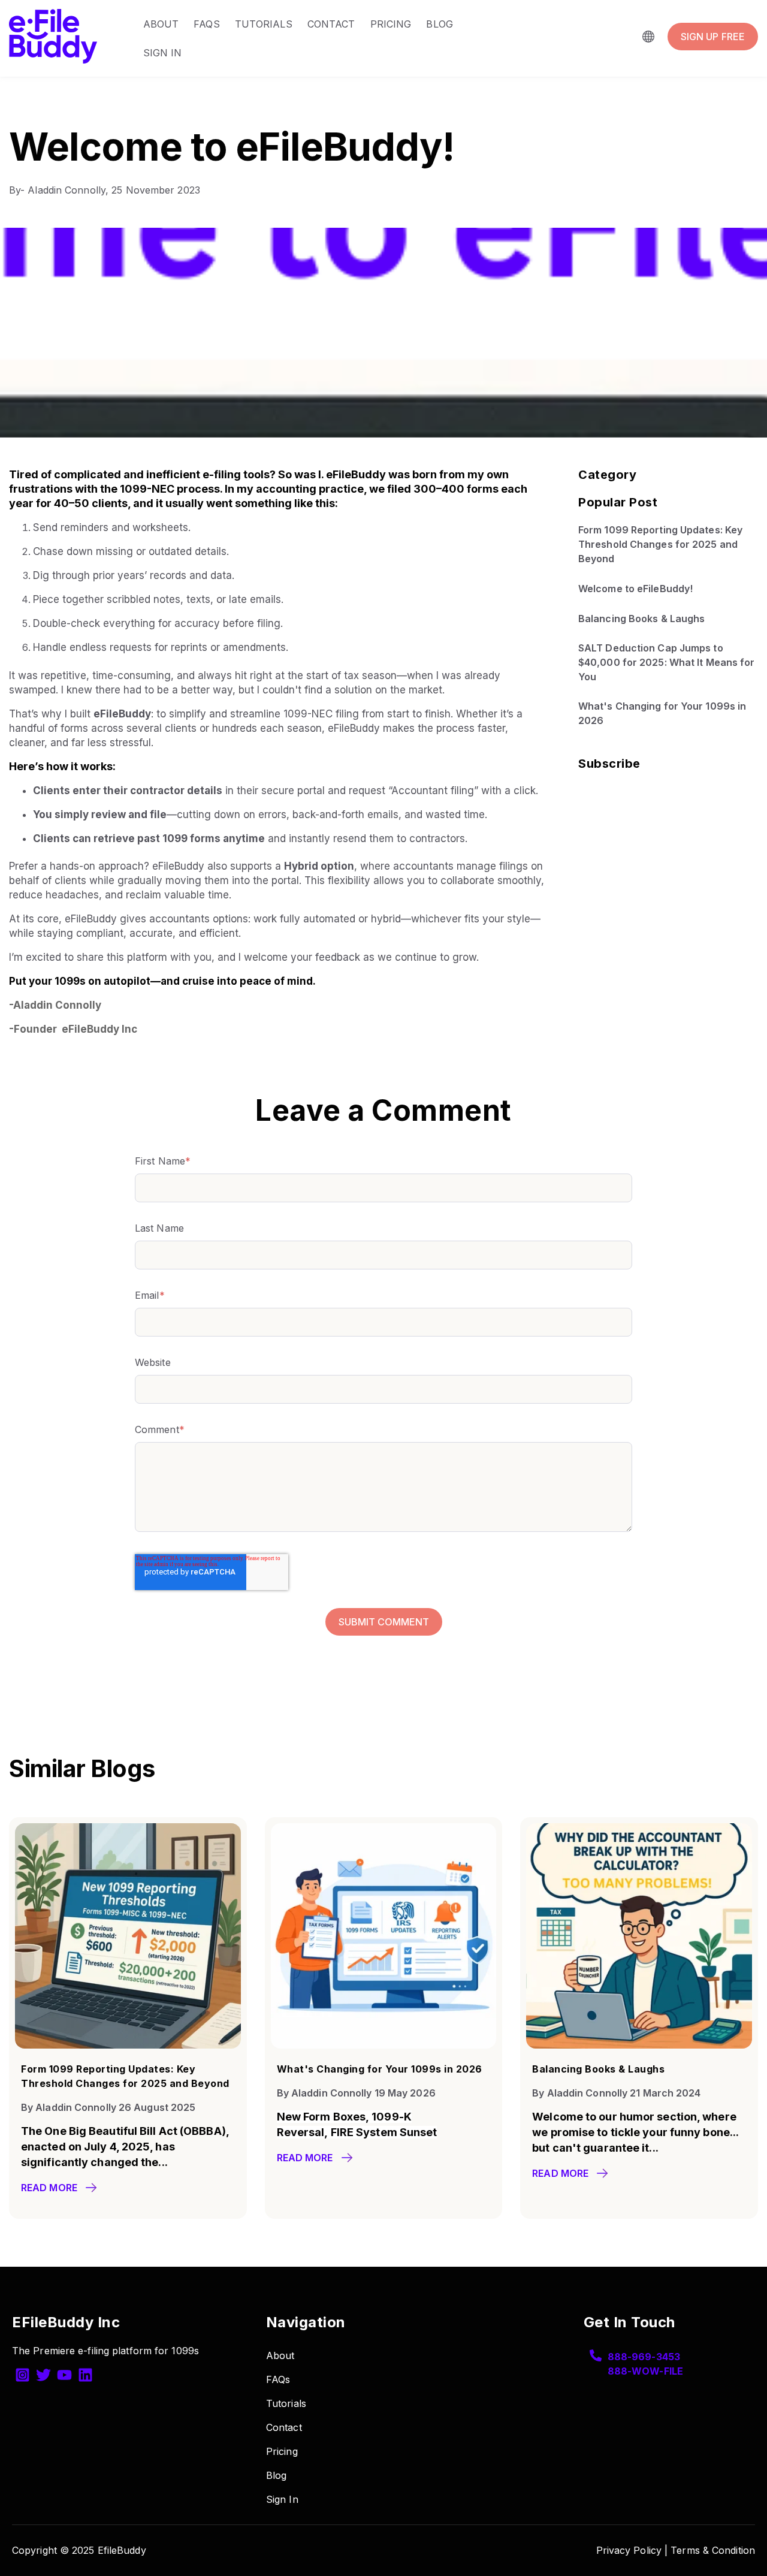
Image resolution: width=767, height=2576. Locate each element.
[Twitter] (43, 2377)
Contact (331, 24)
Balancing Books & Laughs (641, 619)
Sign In (163, 53)
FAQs (206, 24)
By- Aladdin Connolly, (60, 190)
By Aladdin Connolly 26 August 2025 (108, 2107)
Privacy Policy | (632, 2550)
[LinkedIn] (85, 2377)
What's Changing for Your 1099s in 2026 (662, 714)
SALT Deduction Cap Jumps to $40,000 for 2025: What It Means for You (667, 663)
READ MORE (49, 2188)
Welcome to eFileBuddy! (635, 589)
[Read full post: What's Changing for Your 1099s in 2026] (384, 2045)
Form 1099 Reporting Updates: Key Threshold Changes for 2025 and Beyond (660, 545)
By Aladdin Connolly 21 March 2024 (616, 2093)
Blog (439, 24)
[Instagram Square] (22, 2377)
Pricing (391, 24)
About (161, 24)
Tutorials (264, 24)
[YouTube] (64, 2377)
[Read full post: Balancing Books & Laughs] (639, 2045)
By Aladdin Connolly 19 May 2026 (356, 2093)
